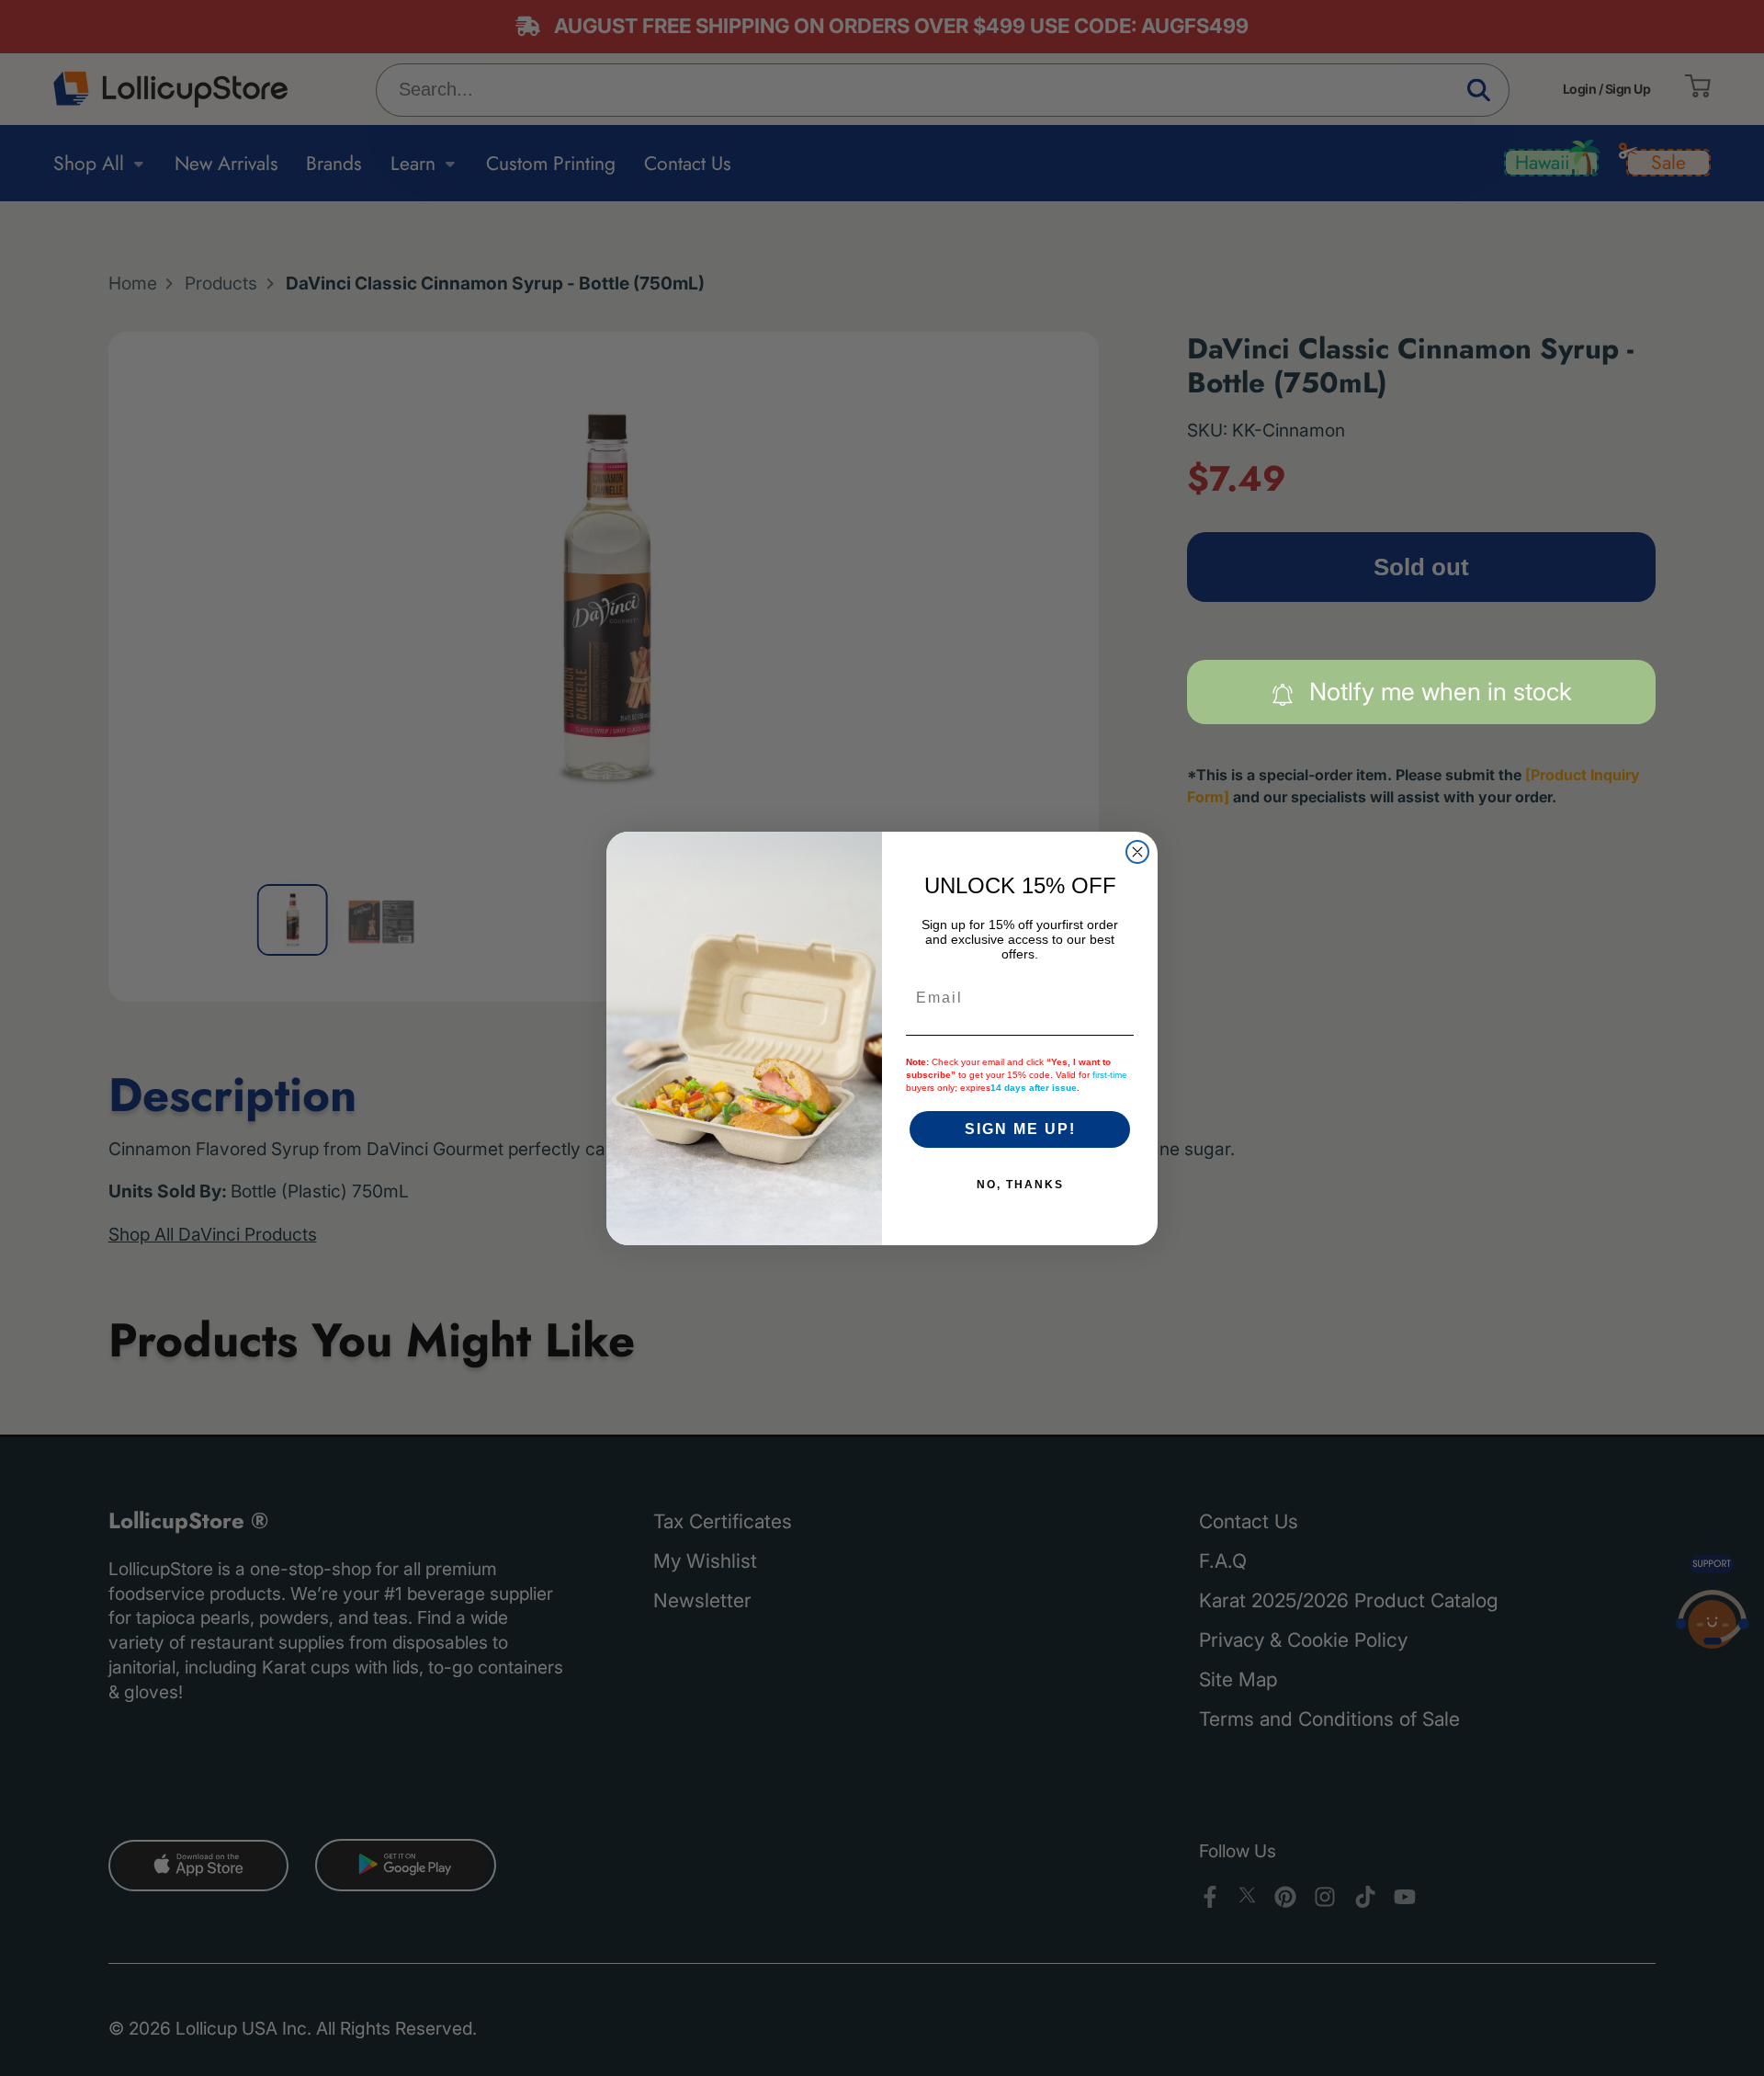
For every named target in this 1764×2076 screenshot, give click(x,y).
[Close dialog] (1137, 852)
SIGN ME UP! (1020, 1129)
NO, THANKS (1020, 1185)
